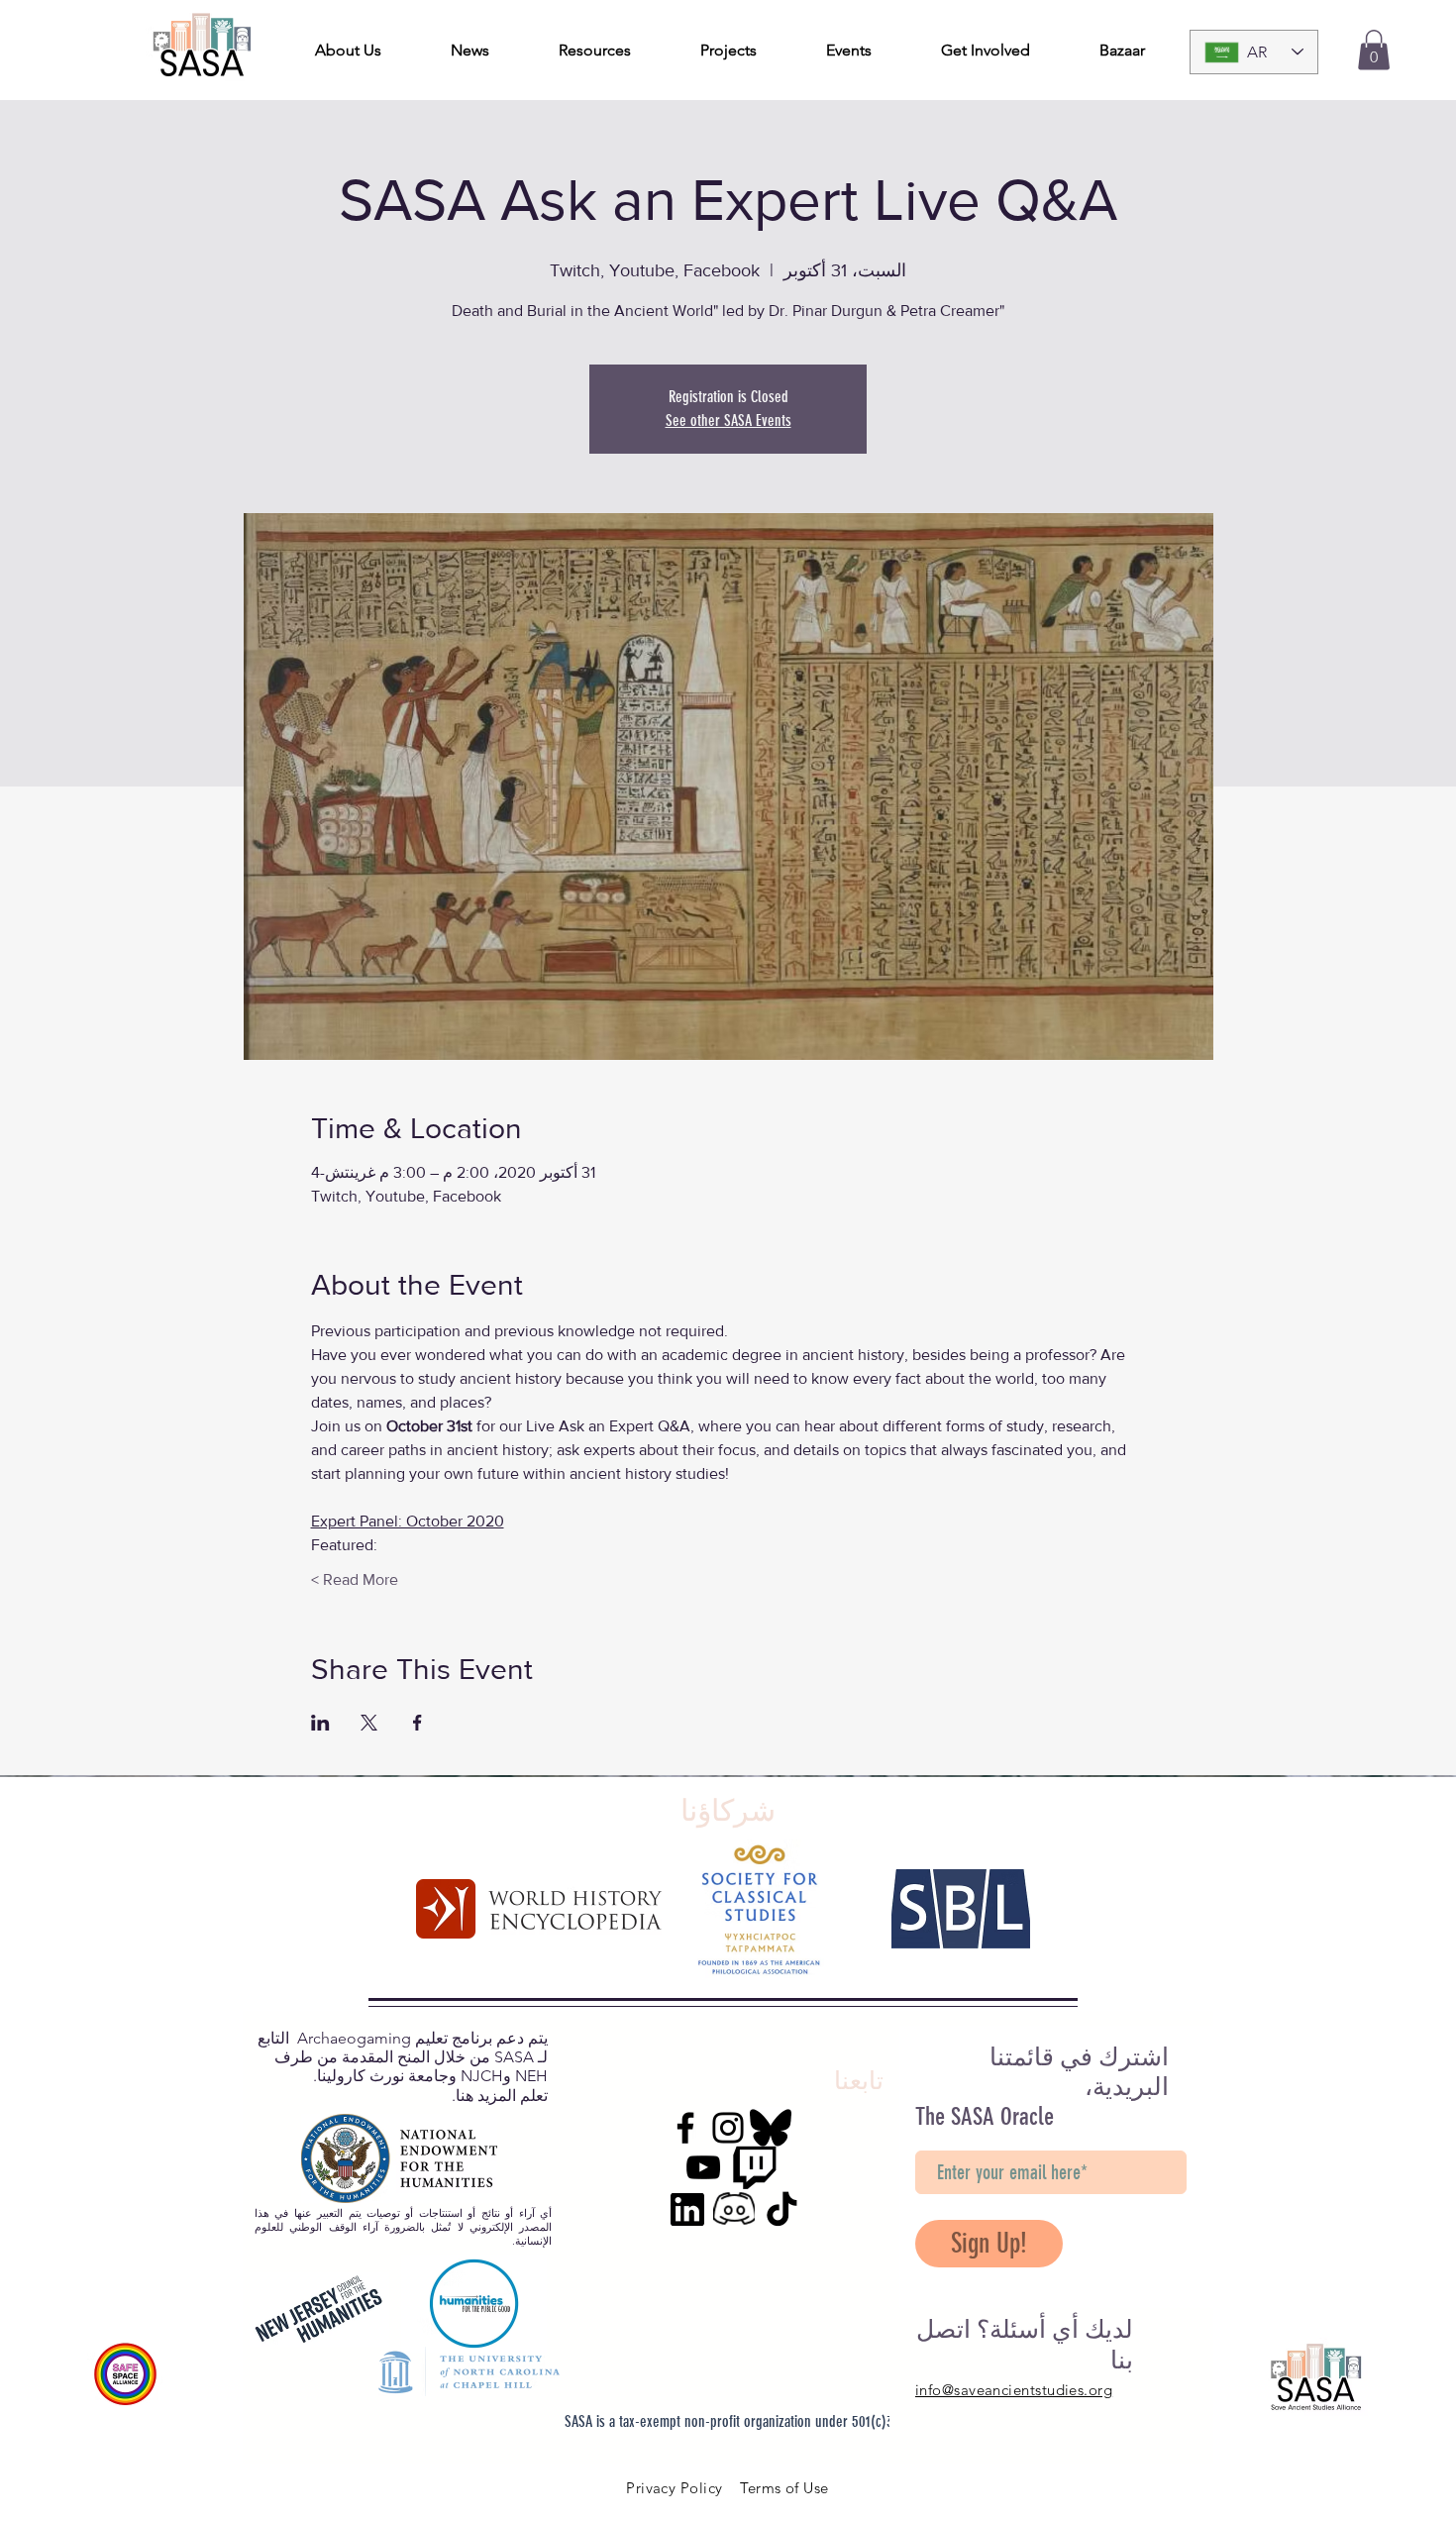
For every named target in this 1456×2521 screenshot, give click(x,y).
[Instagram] (728, 2128)
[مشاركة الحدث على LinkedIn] (320, 1723)
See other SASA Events (728, 420)
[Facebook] (685, 2128)
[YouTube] (703, 2167)
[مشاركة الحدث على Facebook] (417, 1723)
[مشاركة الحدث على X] (369, 1723)
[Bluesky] (771, 2128)
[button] (1374, 50)
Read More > (355, 1579)
